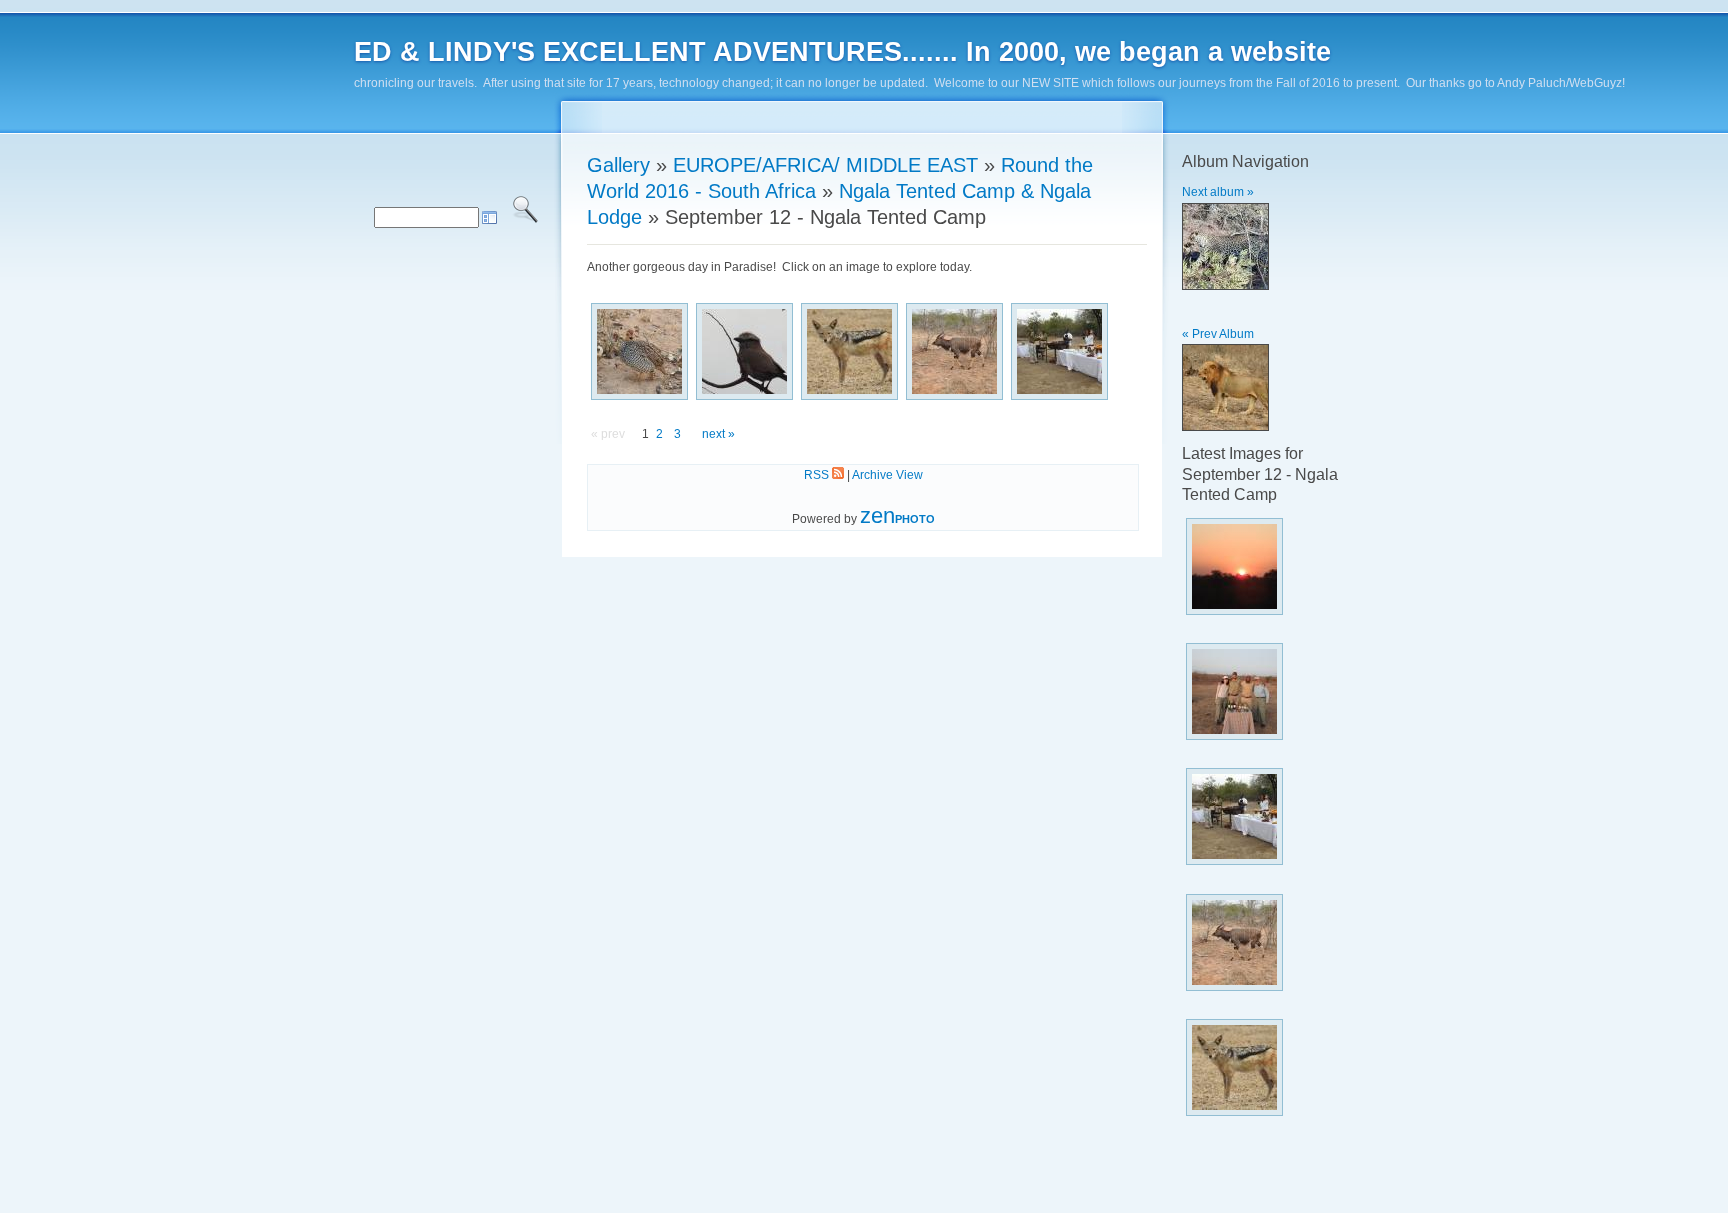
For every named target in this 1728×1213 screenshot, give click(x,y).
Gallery (618, 165)
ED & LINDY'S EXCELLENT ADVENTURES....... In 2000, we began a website (842, 52)
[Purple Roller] (744, 351)
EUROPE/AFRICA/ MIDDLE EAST (825, 165)
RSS (818, 475)
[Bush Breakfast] (1059, 351)
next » (718, 434)
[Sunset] (1276, 566)
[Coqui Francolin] (639, 351)
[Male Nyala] (954, 351)
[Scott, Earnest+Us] (1276, 691)
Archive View (887, 475)
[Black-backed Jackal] (849, 351)
